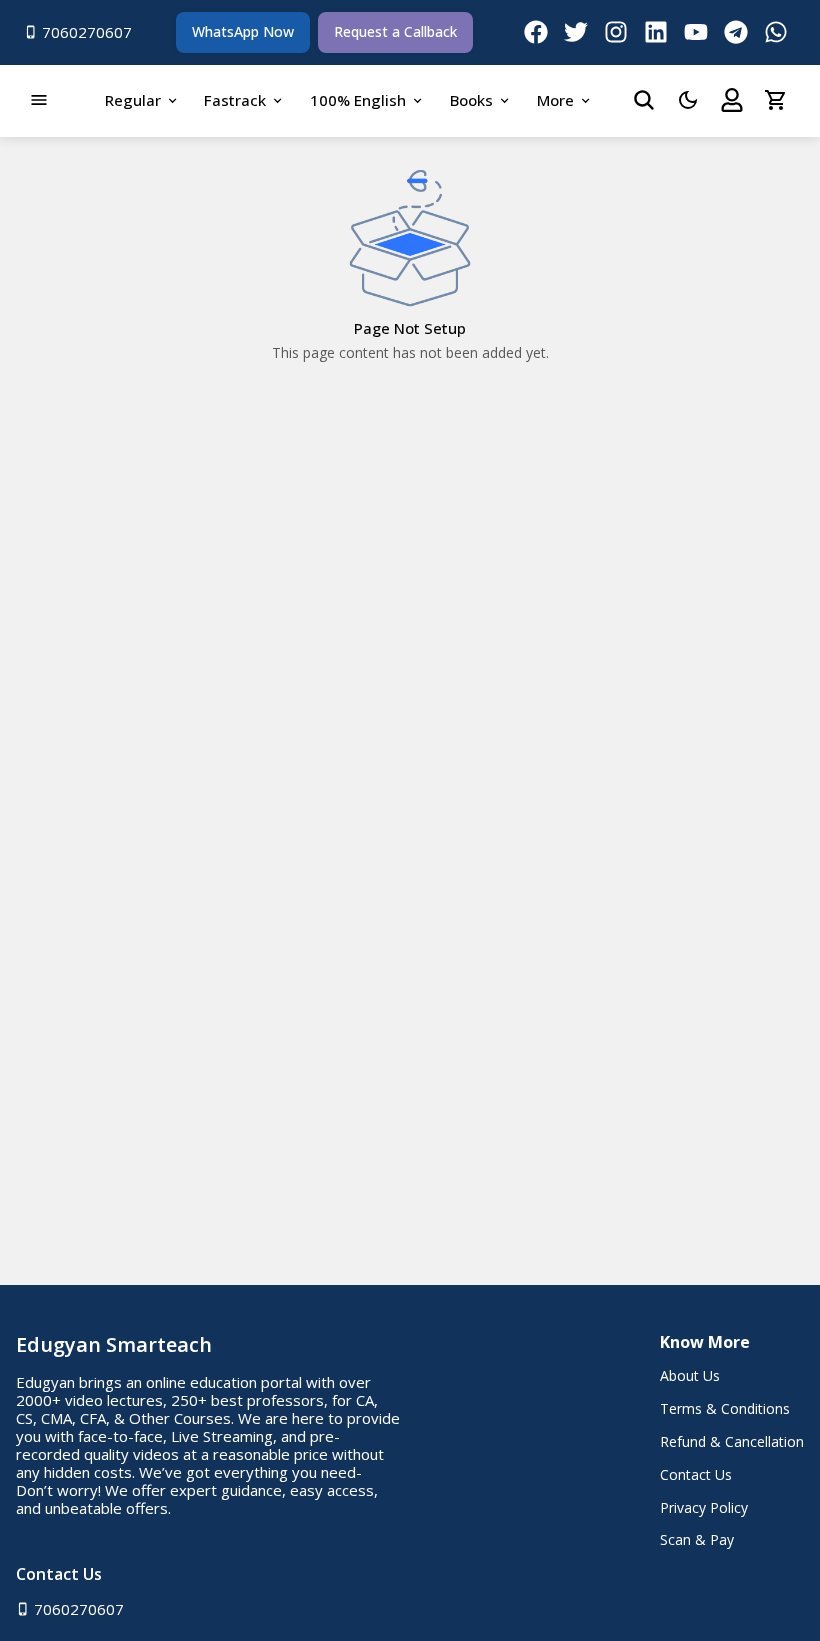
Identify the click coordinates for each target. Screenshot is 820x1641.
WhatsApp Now (243, 31)
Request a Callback (395, 31)
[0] (776, 100)
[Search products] (644, 100)
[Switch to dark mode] (688, 100)
